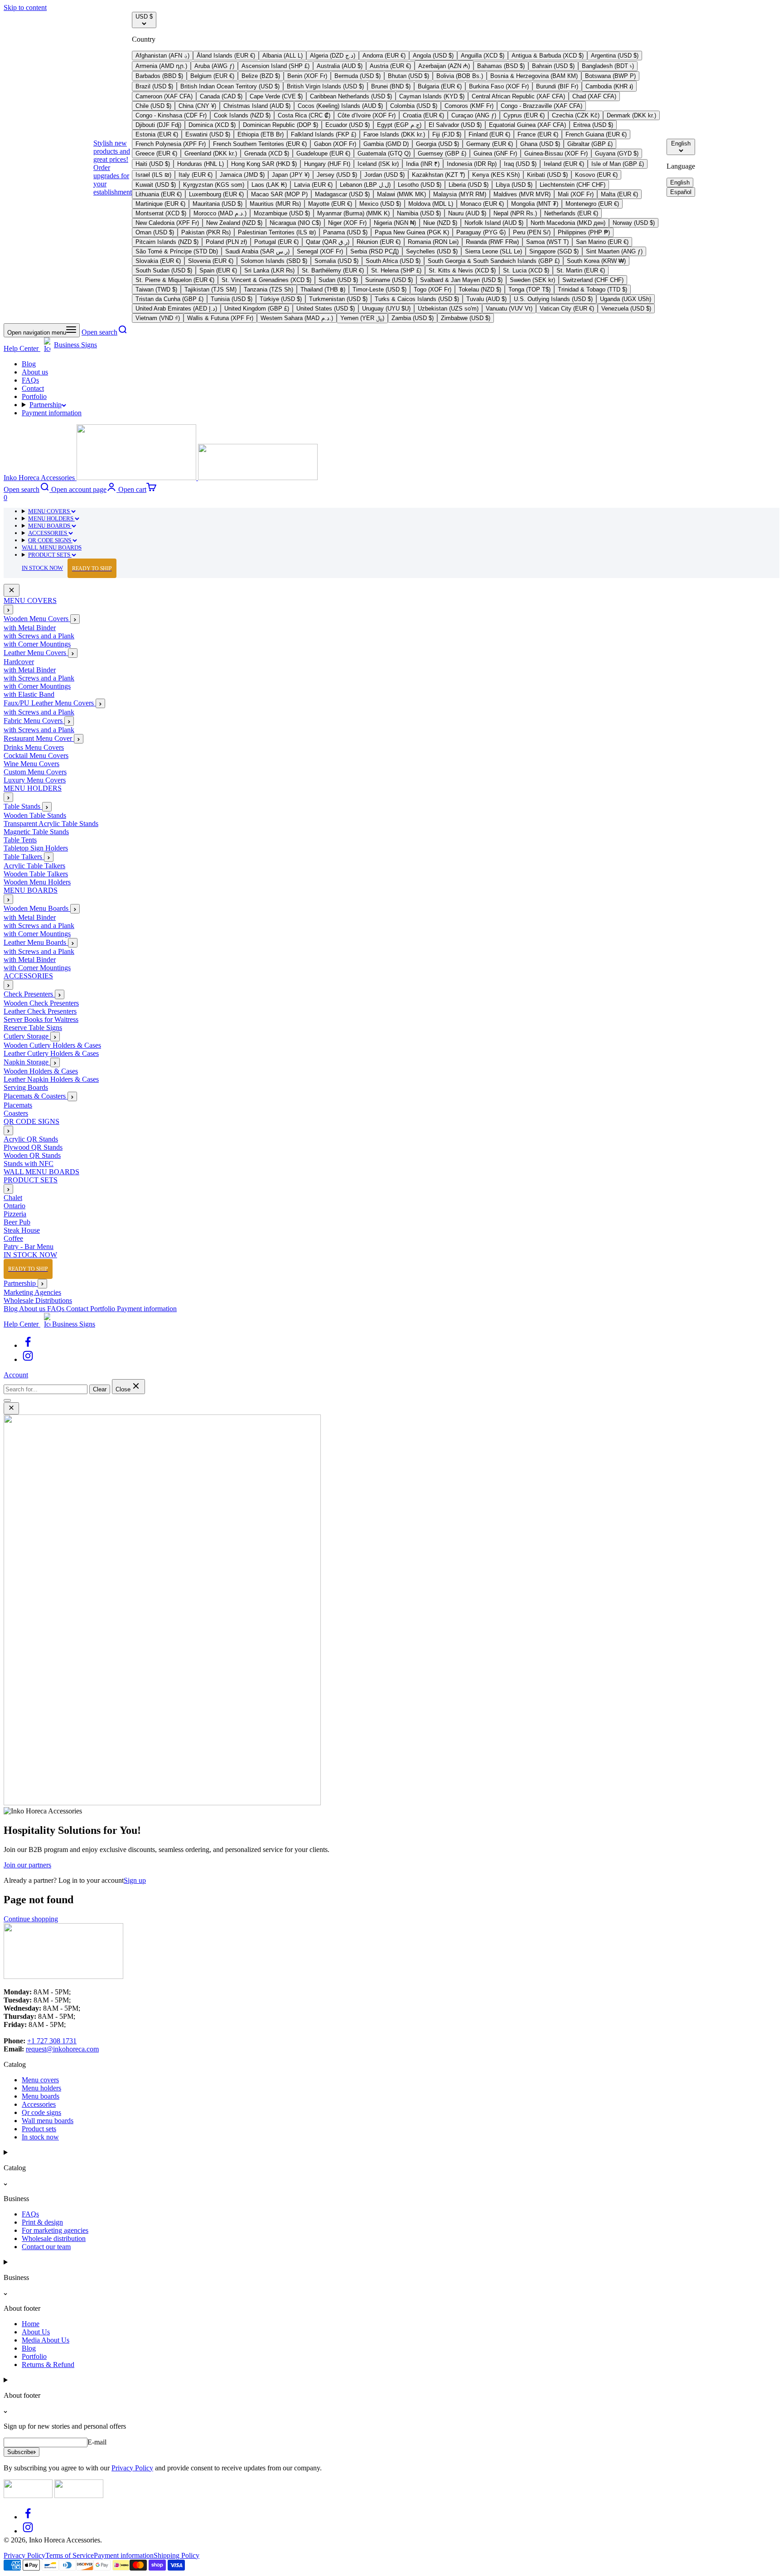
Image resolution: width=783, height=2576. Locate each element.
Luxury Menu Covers (35, 780)
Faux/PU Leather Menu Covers (50, 703)
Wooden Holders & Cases (41, 1072)
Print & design (42, 2222)
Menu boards (41, 2096)
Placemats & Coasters (36, 1096)
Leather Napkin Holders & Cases (51, 1080)
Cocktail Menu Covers (36, 756)
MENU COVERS (50, 511)
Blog (29, 364)
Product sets (39, 2129)
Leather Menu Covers (36, 653)
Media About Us (46, 2340)
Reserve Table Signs (33, 1028)
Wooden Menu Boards (37, 909)
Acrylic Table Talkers (34, 866)
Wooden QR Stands (32, 1156)
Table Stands (23, 807)
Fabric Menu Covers (34, 721)
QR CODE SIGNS (50, 540)
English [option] (680, 182)
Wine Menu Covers (31, 764)
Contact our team (46, 2247)
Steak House (22, 1231)
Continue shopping (31, 1919)
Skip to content (25, 7)
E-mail (97, 2442)
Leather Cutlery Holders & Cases (51, 1054)
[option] (162, 56)
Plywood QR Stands (33, 1148)
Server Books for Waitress (41, 1020)
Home (31, 2324)
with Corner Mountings (37, 644)
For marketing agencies (55, 2230)
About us (35, 372)
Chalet (13, 1198)
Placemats (18, 1106)
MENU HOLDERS (51, 518)
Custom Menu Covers (35, 772)
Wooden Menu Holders (37, 882)
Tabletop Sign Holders (36, 848)
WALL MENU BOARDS (52, 547)
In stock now (40, 2137)
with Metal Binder (30, 628)
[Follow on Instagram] (28, 1359)
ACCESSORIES (48, 533)
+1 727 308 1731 (52, 2041)
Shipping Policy (176, 2555)
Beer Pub (17, 1222)
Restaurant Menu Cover (39, 739)
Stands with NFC (29, 1164)
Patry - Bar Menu (29, 1247)
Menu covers (40, 2080)
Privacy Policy (132, 2468)
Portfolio (34, 396)
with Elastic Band (29, 695)
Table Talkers (24, 857)
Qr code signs (41, 2112)
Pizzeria (15, 1214)
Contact (33, 388)
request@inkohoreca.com (62, 2049)
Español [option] (681, 192)
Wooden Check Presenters (41, 1004)
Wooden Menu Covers (37, 619)
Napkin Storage (27, 1062)
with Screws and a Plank (39, 636)
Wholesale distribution (54, 2238)
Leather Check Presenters (40, 1012)
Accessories (39, 2104)
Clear (100, 1389)
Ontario (14, 1206)
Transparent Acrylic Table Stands (51, 824)
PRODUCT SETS (50, 555)
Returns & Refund (48, 2365)
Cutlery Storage (27, 1037)
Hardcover (19, 662)
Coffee (13, 1239)
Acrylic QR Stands (31, 1140)
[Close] (12, 591)
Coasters (16, 1114)
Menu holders (41, 2088)
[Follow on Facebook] (28, 1345)
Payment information (52, 413)
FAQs (30, 380)
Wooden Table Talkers (36, 874)
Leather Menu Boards (36, 943)
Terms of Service (70, 2555)
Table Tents (20, 840)
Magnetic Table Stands (36, 832)
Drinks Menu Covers (34, 748)
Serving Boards (26, 1088)
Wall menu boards (48, 2121)
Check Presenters (29, 994)
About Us (36, 2332)
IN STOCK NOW (67, 568)
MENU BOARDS (50, 526)
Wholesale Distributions (38, 1300)
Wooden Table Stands (35, 816)
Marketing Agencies (32, 1292)
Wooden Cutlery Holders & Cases (52, 1046)
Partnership (46, 405)
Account (16, 1375)
